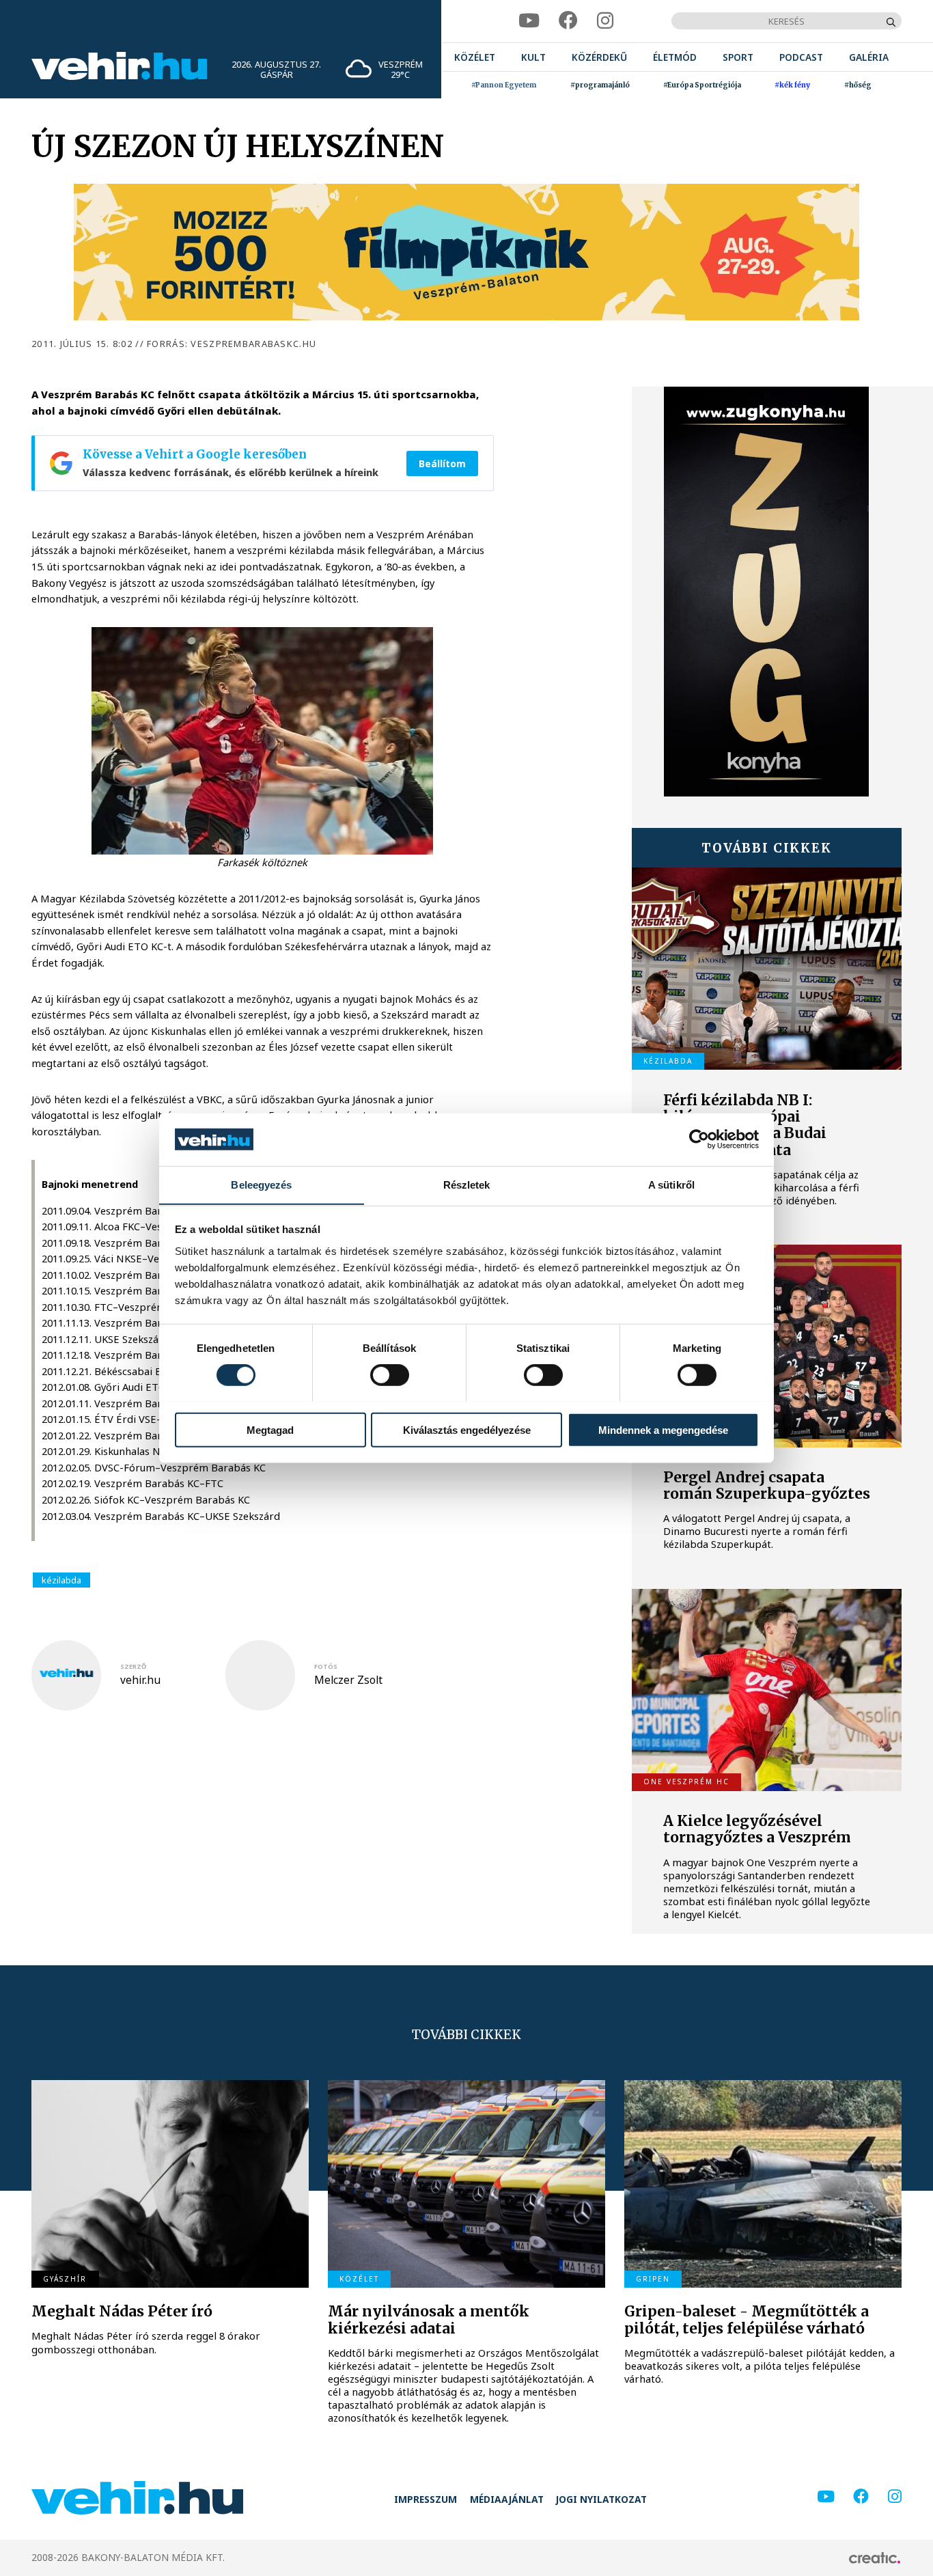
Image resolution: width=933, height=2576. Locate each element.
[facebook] (568, 21)
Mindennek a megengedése (663, 1429)
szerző (133, 1666)
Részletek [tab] (467, 1184)
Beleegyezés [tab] (261, 1184)
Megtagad (270, 1429)
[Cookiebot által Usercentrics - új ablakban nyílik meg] (699, 1139)
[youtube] (529, 21)
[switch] (390, 1374)
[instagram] (605, 21)
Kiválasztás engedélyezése (467, 1429)
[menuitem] (475, 57)
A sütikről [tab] (671, 1184)
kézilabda (61, 1580)
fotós (326, 1666)
